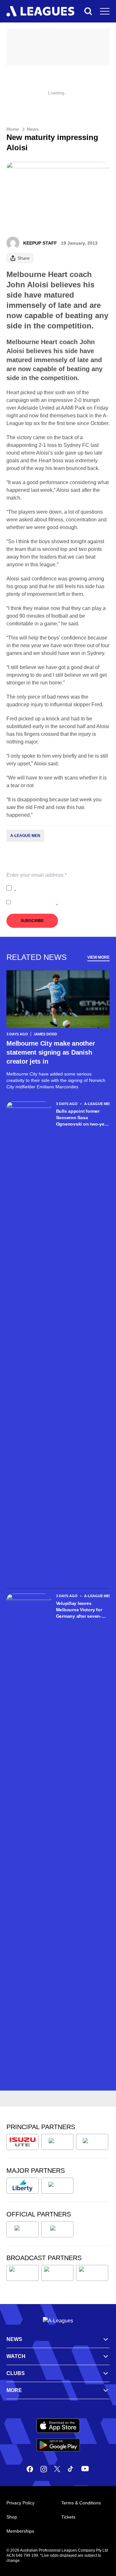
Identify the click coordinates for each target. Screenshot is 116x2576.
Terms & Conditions (81, 2503)
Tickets (68, 2517)
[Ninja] (57, 2142)
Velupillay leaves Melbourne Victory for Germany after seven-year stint (79, 1610)
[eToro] (57, 2186)
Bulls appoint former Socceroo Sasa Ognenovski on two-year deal (82, 1118)
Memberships (20, 2531)
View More (98, 957)
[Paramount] (57, 2273)
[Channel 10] (23, 2273)
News (33, 129)
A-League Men (25, 836)
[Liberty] (23, 2186)
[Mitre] (23, 2229)
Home (13, 129)
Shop (12, 2517)
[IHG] (57, 2229)
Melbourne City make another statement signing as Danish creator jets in (51, 1052)
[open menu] (105, 11)
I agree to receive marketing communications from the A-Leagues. (59, 902)
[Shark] (92, 2142)
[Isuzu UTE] (23, 2142)
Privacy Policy (57, 885)
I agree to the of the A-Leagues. (61, 888)
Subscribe (32, 921)
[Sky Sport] (92, 2273)
